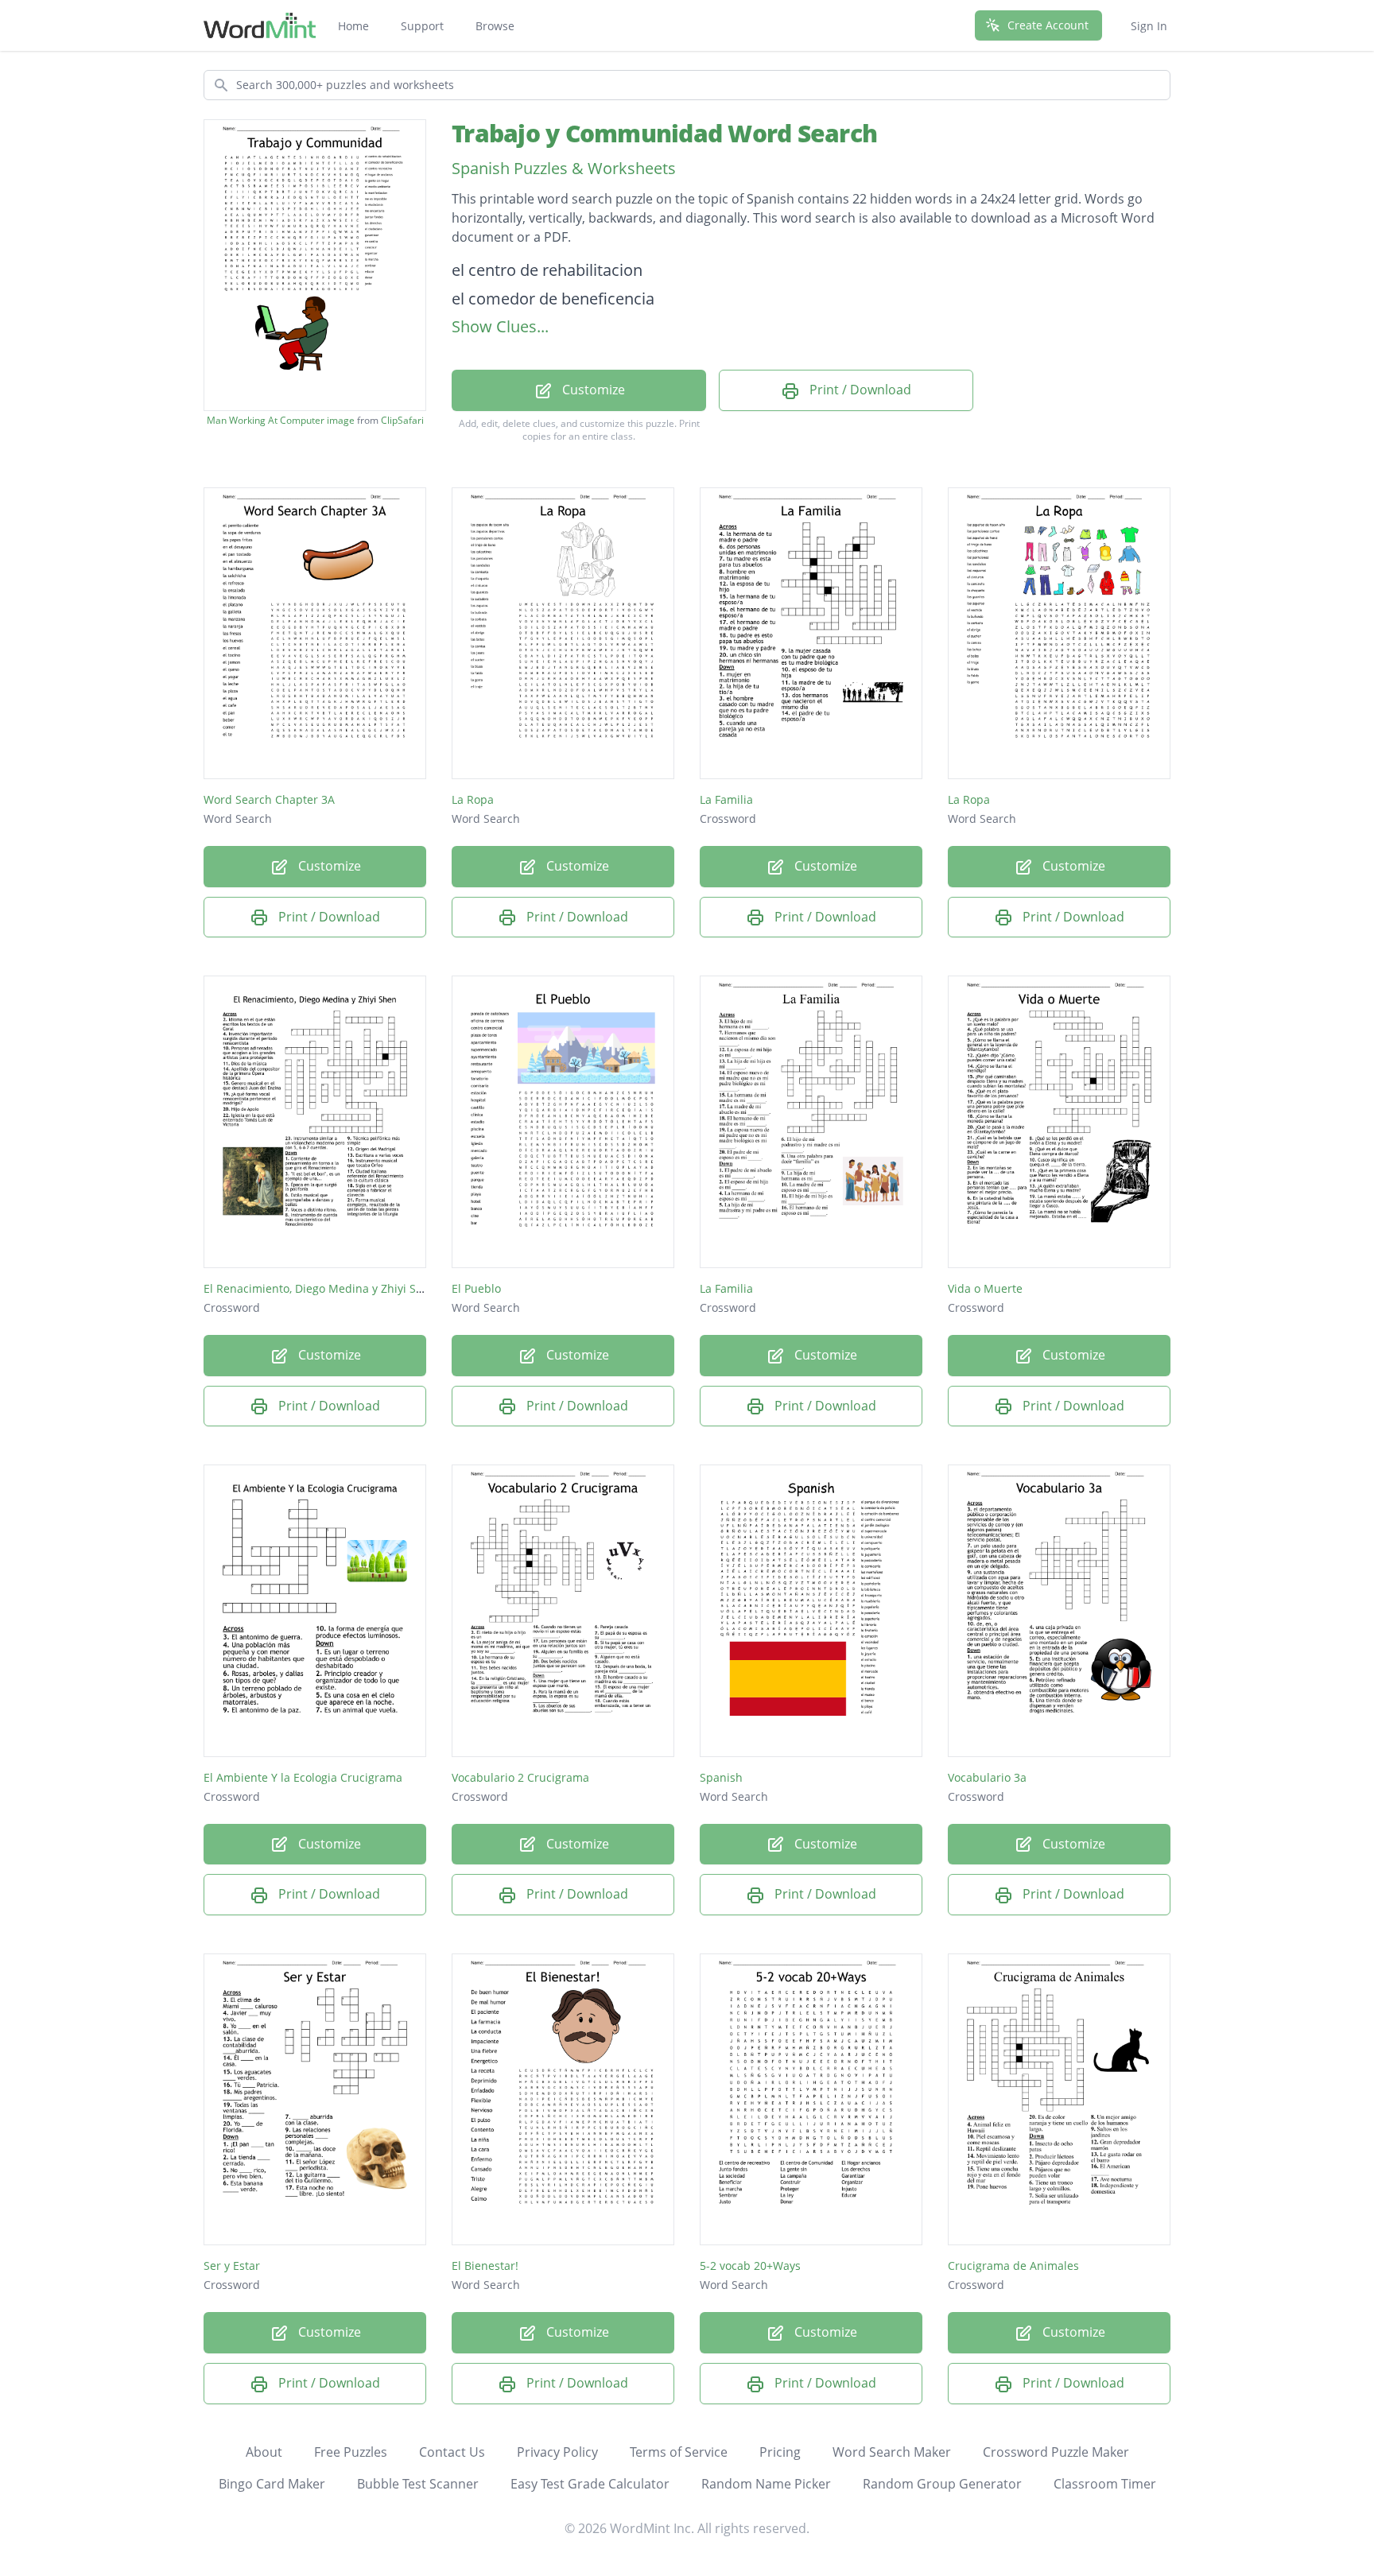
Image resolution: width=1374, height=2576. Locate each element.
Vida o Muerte (985, 1288)
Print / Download (859, 390)
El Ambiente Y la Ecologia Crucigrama (303, 1777)
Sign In (1149, 26)
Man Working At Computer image (281, 421)
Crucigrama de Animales (1013, 2266)
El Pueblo (476, 1288)
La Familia (726, 799)
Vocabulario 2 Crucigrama (520, 1777)
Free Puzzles (351, 2452)
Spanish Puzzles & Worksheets (564, 168)
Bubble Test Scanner (418, 2484)
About (264, 2452)
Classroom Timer (1105, 2484)
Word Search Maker (892, 2452)
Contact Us (452, 2452)
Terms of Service (679, 2452)
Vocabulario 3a (987, 1777)
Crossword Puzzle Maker (1056, 2452)
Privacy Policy (557, 2452)
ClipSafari (402, 420)
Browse (495, 26)
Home (353, 26)
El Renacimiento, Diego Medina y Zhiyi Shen (320, 1288)
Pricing (780, 2452)
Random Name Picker (766, 2484)
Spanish (721, 1777)
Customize (592, 390)
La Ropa (473, 799)
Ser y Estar (232, 2266)
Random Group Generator (942, 2484)
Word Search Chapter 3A (269, 799)
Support (422, 26)
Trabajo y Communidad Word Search (664, 133)
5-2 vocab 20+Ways (750, 2266)
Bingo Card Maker (272, 2484)
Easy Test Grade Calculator (590, 2484)
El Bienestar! (485, 2266)
